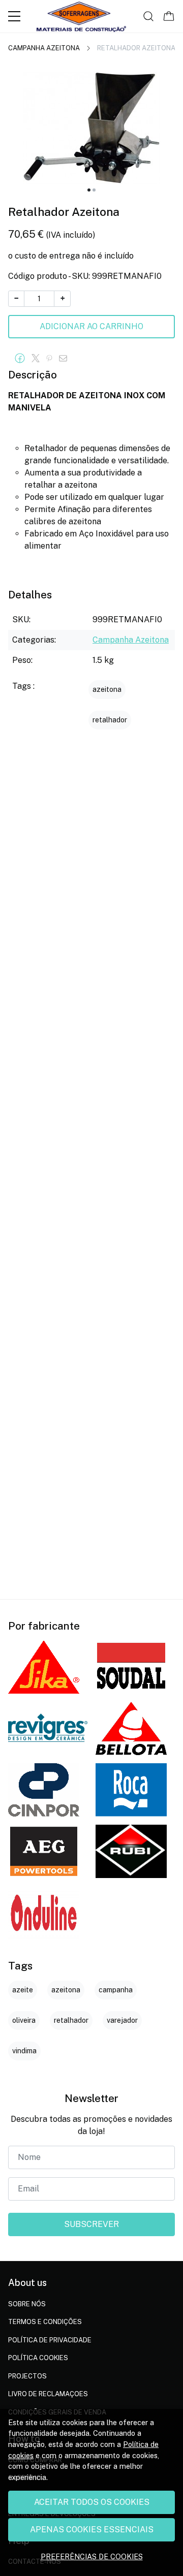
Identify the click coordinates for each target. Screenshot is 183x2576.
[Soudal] (131, 1667)
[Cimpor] (44, 1790)
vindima (24, 2051)
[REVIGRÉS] (48, 1729)
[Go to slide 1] (89, 190)
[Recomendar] (66, 359)
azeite (23, 1990)
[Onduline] (44, 1913)
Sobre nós (27, 2304)
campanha (116, 1990)
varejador (122, 2020)
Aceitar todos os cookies (92, 2502)
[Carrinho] (169, 16)
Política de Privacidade (50, 2340)
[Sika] (44, 1667)
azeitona (107, 689)
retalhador (110, 720)
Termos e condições (45, 2322)
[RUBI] (131, 1851)
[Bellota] (131, 1728)
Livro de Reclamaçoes (48, 2394)
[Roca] (131, 1790)
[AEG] (44, 1851)
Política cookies (38, 2358)
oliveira (24, 2020)
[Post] (38, 359)
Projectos (27, 2376)
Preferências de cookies (92, 2556)
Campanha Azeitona (44, 48)
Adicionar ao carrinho (91, 326)
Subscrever (91, 2224)
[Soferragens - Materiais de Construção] (81, 16)
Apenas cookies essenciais (92, 2530)
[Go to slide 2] (94, 190)
